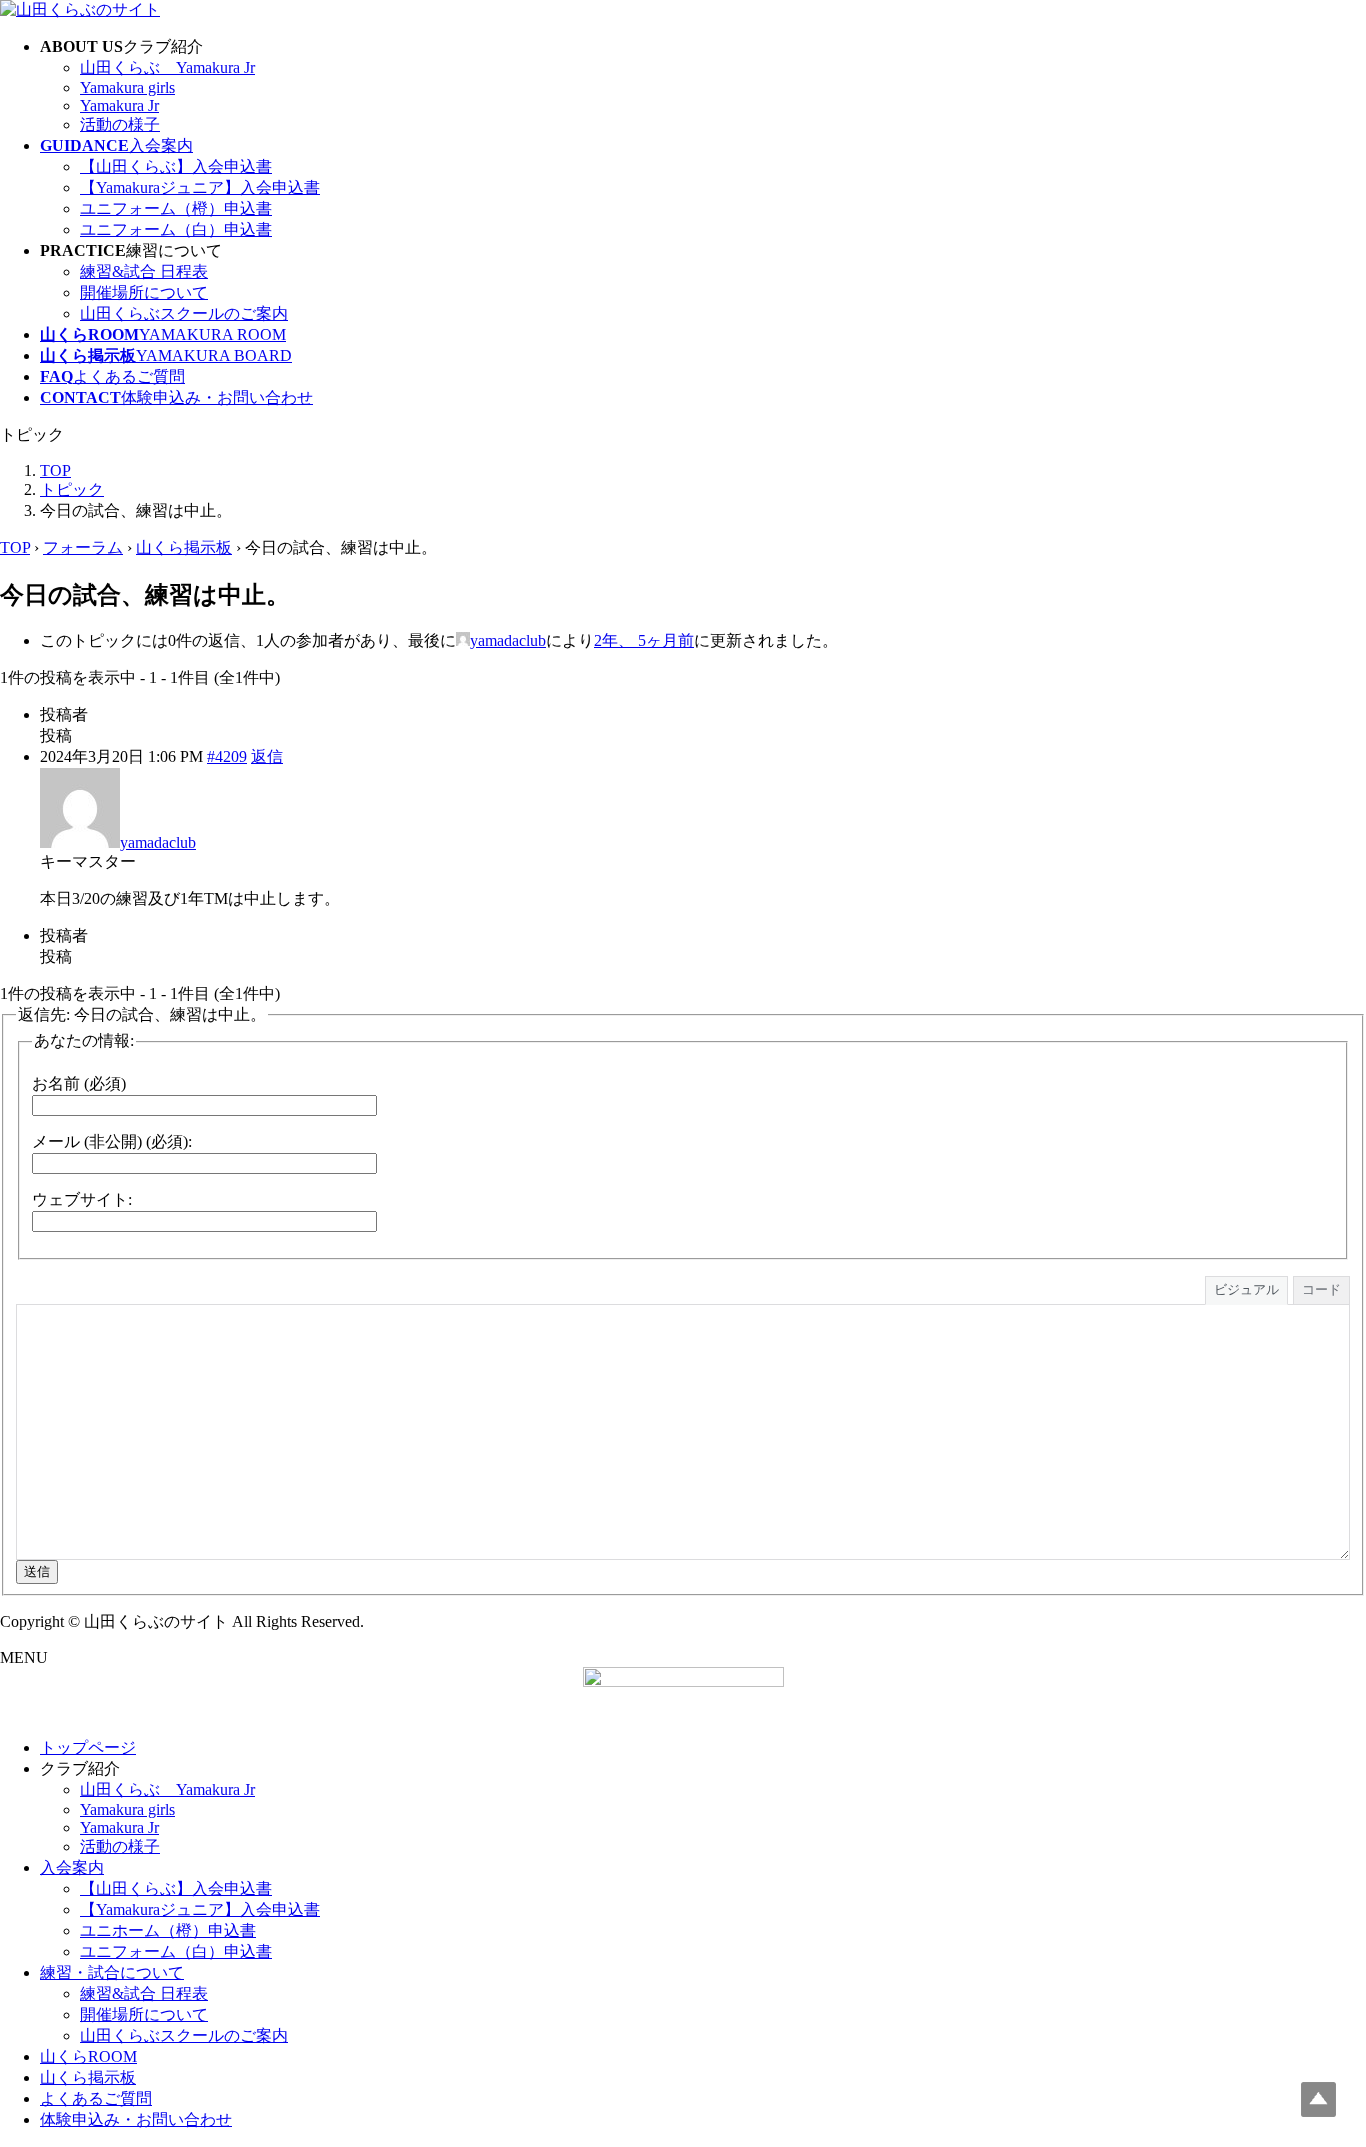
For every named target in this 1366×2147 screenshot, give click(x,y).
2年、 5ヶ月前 (644, 640)
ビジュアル (1246, 1289)
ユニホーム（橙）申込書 (168, 1930)
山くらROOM (88, 2056)
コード (1321, 1289)
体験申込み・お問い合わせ (136, 2119)
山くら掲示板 (184, 547)
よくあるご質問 (96, 2098)
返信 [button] (267, 756)
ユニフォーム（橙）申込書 (176, 208)
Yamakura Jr (119, 105)
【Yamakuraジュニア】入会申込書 (200, 187)
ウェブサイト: (82, 1199)
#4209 (227, 756)
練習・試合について (112, 1972)
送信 (37, 1571)
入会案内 (72, 1867)
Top (1318, 2099)
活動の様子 (120, 124)
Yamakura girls (127, 87)
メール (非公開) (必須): (112, 1141)
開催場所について (144, 292)
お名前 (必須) (79, 1083)
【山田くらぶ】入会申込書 (176, 166)
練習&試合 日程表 (144, 271)
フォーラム (83, 547)
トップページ (88, 1747)
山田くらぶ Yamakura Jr (167, 67)
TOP (15, 547)
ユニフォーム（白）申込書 (176, 229)
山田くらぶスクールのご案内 (184, 313)
